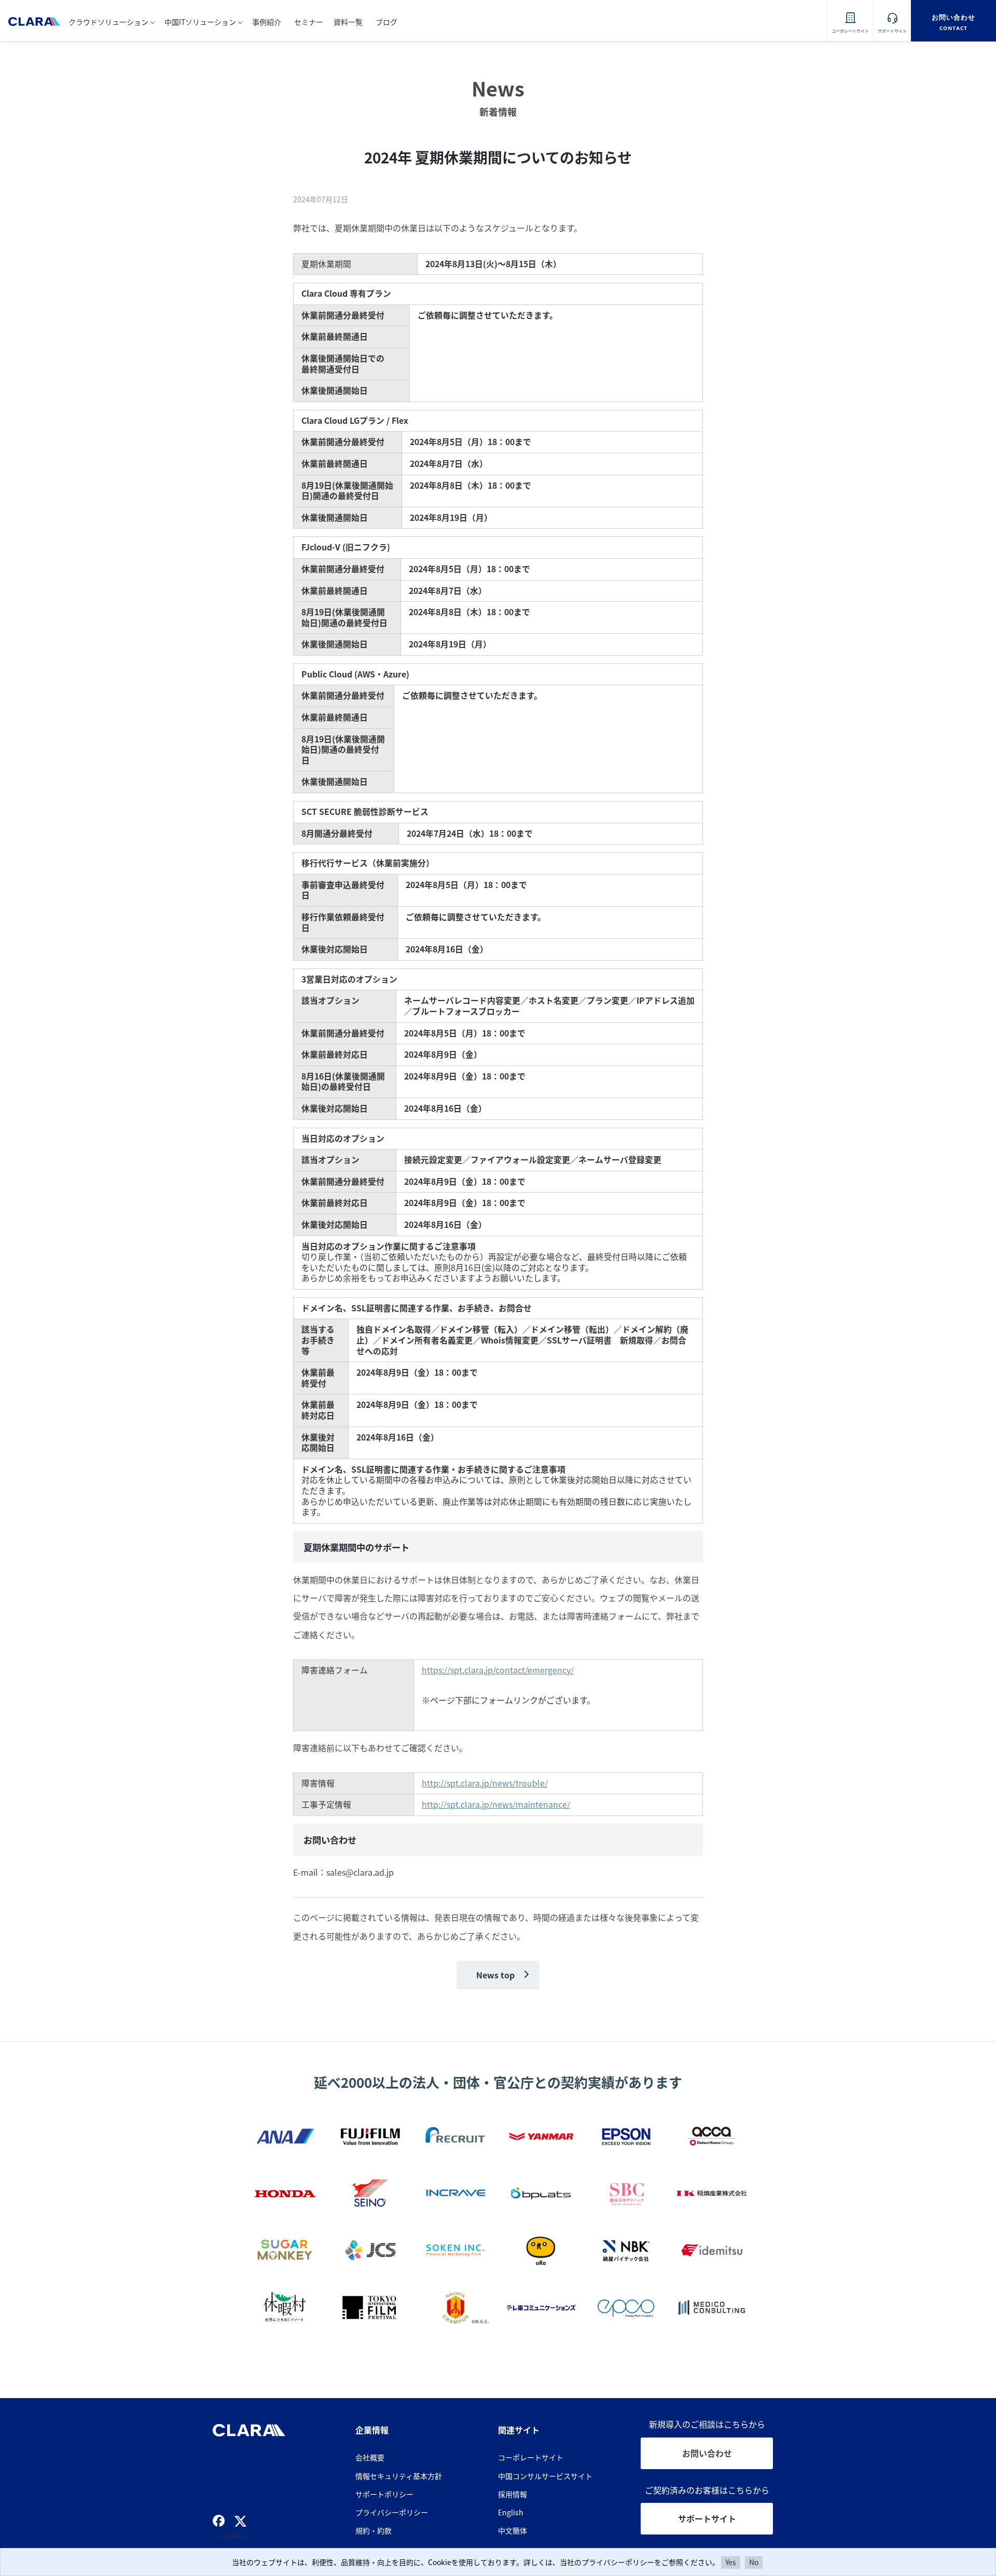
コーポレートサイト (531, 2457)
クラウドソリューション (108, 22)
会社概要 (370, 2457)
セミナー (309, 22)
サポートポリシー (384, 2494)
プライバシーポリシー (392, 2512)
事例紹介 (267, 22)
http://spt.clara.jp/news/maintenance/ (496, 1804)
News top (495, 1975)
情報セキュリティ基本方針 (399, 2476)
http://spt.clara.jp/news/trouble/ (485, 1783)
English (511, 2512)
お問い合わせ (707, 2453)
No (754, 2562)
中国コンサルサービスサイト (545, 2476)
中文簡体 (513, 2530)
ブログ (386, 22)
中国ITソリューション (200, 22)
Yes (731, 2562)
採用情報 (513, 2494)
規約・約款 (374, 2530)
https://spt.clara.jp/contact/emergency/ (498, 1670)
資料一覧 (348, 22)
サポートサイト (707, 2518)
